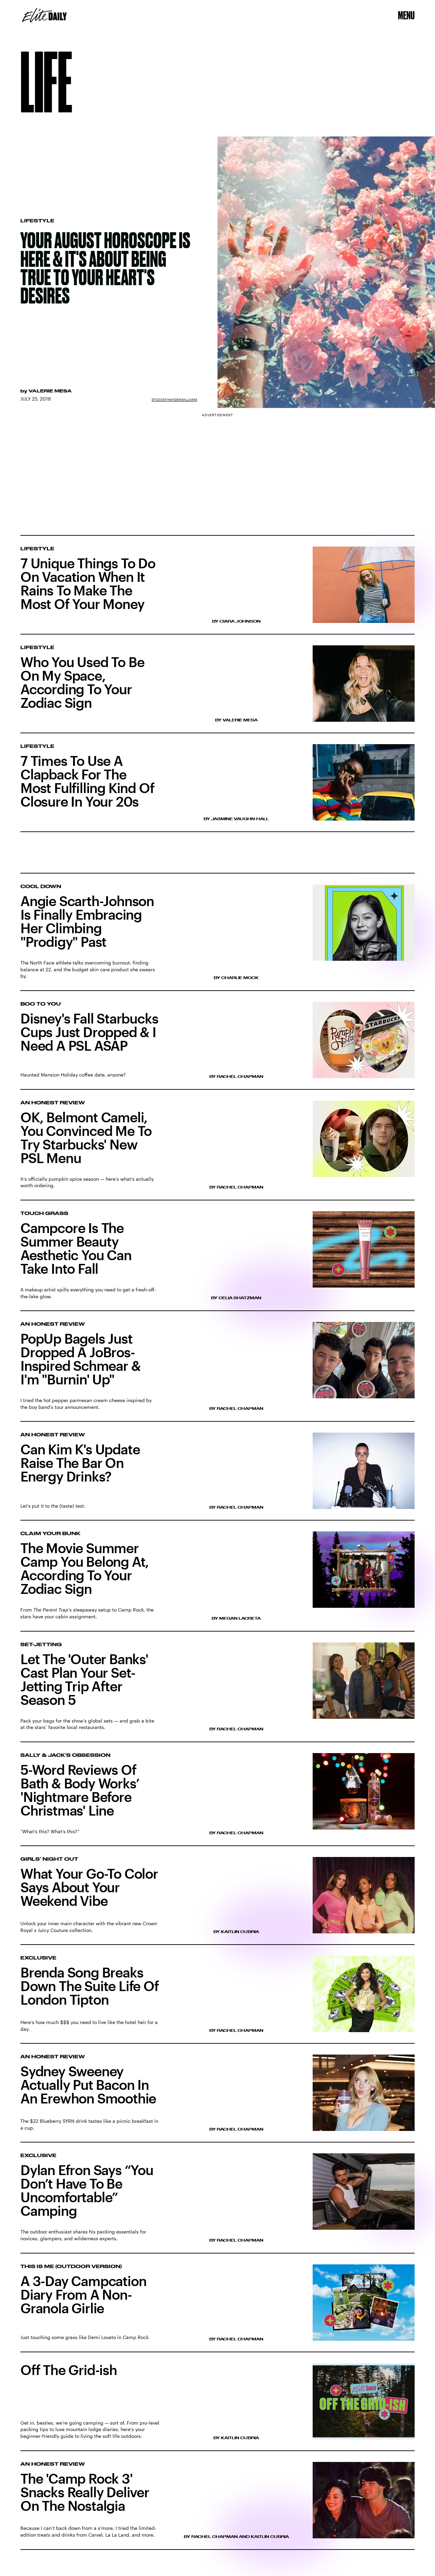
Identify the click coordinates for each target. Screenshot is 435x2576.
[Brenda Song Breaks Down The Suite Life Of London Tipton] (217, 2000)
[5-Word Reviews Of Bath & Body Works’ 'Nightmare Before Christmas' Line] (217, 1800)
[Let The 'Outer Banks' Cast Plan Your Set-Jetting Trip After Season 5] (217, 1692)
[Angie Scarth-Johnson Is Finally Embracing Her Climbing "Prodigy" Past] (217, 932)
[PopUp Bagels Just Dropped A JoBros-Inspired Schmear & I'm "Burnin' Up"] (217, 1372)
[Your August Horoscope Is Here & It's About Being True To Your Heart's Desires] (217, 272)
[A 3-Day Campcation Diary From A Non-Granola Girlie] (217, 2308)
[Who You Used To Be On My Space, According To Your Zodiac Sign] (217, 689)
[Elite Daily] (44, 15)
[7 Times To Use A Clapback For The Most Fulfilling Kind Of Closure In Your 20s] (217, 788)
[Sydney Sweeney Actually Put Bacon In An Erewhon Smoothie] (217, 2099)
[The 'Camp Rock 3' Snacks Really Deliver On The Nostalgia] (217, 2506)
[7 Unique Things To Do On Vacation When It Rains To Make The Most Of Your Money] (217, 585)
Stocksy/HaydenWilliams (174, 400)
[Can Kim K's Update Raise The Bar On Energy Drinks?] (217, 1477)
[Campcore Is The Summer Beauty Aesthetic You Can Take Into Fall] (217, 1261)
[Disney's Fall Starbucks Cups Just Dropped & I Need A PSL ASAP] (217, 1046)
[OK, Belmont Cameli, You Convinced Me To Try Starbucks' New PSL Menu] (217, 1151)
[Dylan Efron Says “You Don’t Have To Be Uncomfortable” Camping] (217, 2203)
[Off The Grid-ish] (217, 2407)
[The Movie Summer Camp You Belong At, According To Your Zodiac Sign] (217, 1581)
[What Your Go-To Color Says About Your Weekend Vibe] (217, 1901)
